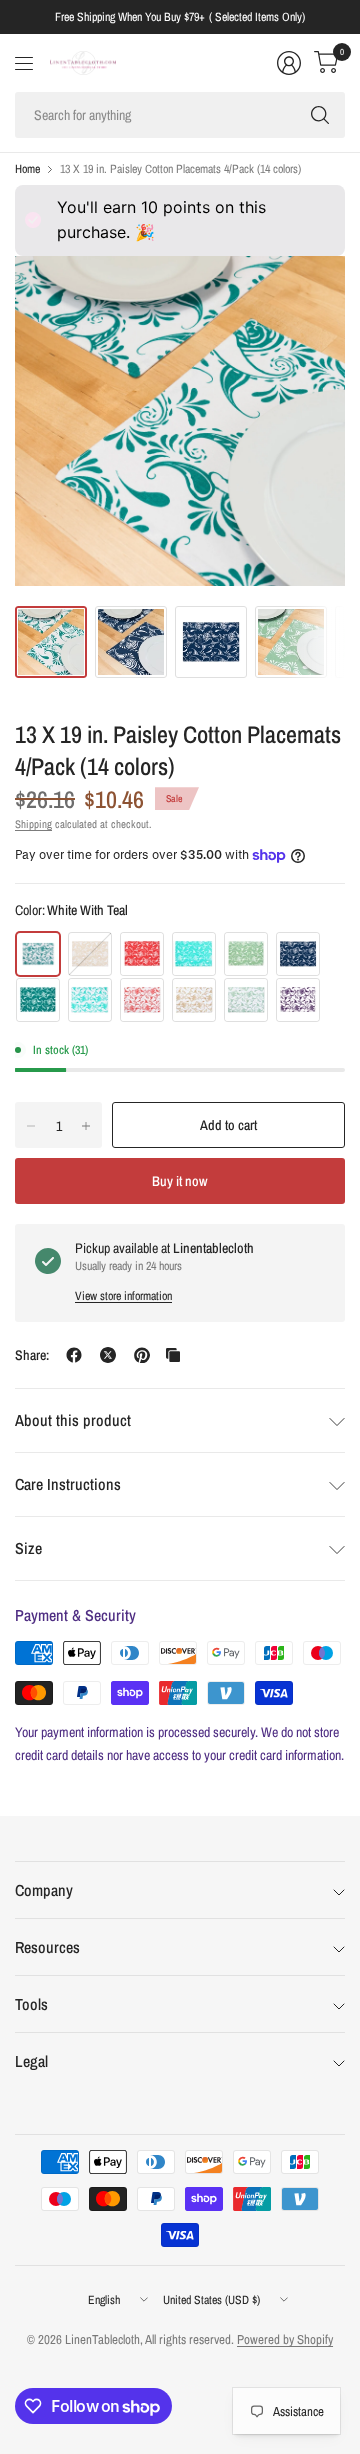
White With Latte (194, 1000)
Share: (32, 1355)
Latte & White (90, 954)
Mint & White (194, 954)
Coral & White (142, 954)
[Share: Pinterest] (142, 1355)
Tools (31, 2004)
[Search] (320, 115)
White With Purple (298, 1000)
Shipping (33, 824)
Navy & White (298, 954)
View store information (123, 1296)
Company (44, 1890)
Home (27, 169)
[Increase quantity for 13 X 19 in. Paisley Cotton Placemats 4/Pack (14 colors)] (86, 1126)
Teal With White (38, 1000)
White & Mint (90, 1000)
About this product (73, 1420)
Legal (31, 2061)
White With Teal (38, 954)
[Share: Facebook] (74, 1355)
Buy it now (180, 1181)
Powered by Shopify (285, 2339)
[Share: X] (108, 1355)
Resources (47, 1947)
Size (28, 1548)
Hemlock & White (246, 954)
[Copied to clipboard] (173, 1355)
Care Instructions (68, 1484)
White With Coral (142, 1000)
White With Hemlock (246, 1000)
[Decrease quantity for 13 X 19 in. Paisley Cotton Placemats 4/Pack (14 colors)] (31, 1126)
